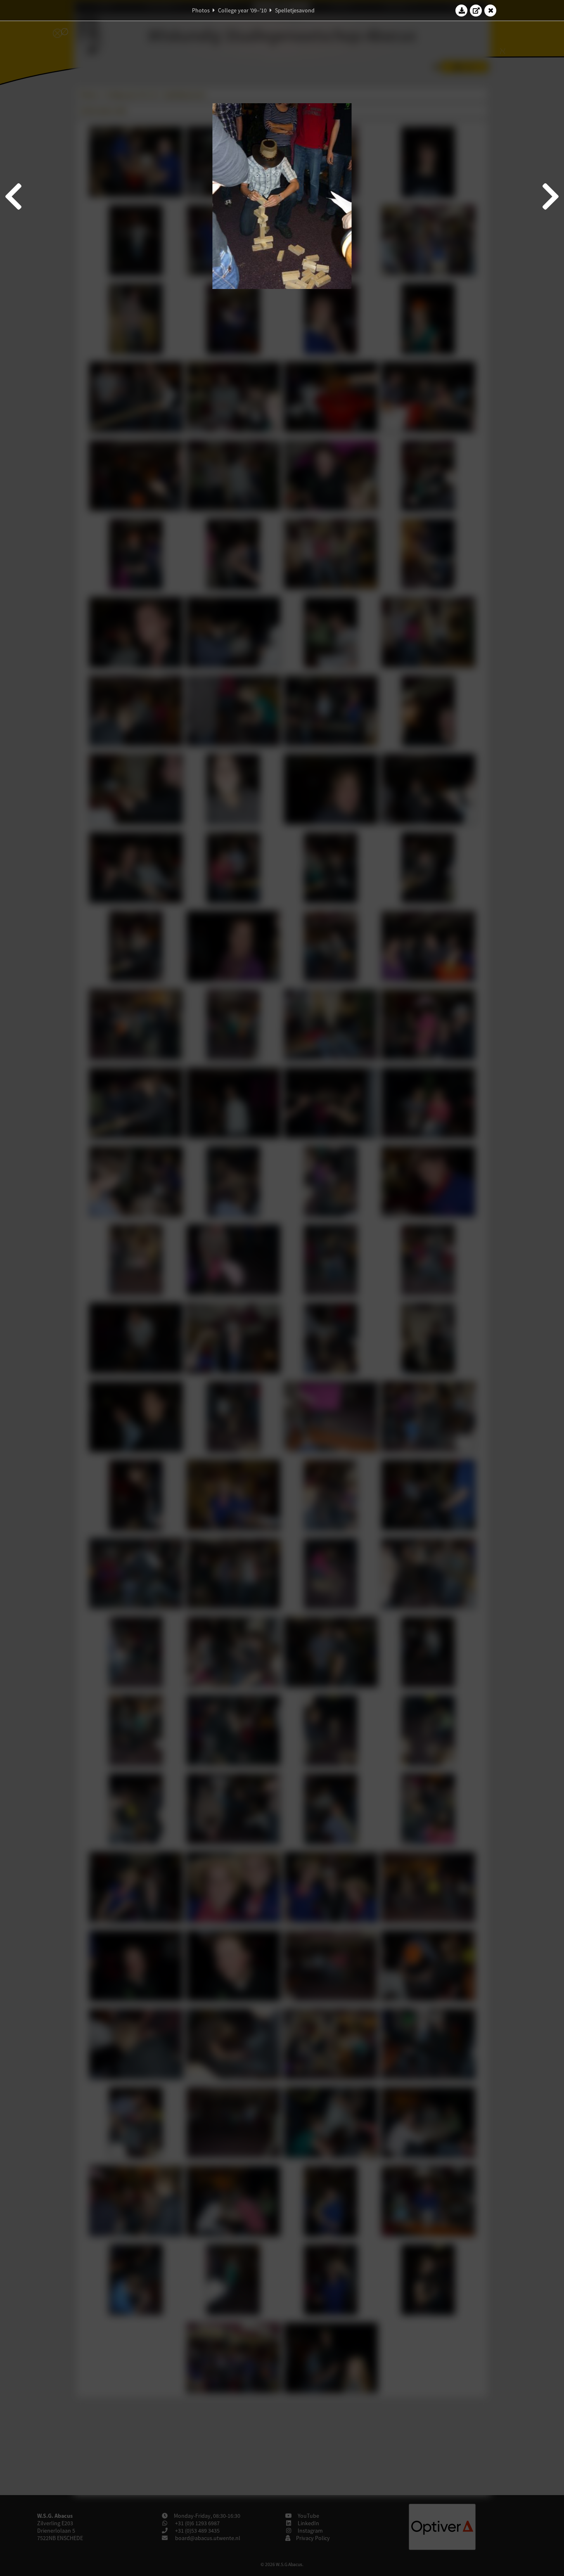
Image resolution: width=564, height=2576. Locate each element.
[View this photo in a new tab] (476, 10)
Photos (201, 10)
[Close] (491, 10)
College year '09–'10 (242, 10)
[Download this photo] (462, 10)
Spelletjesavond (295, 10)
